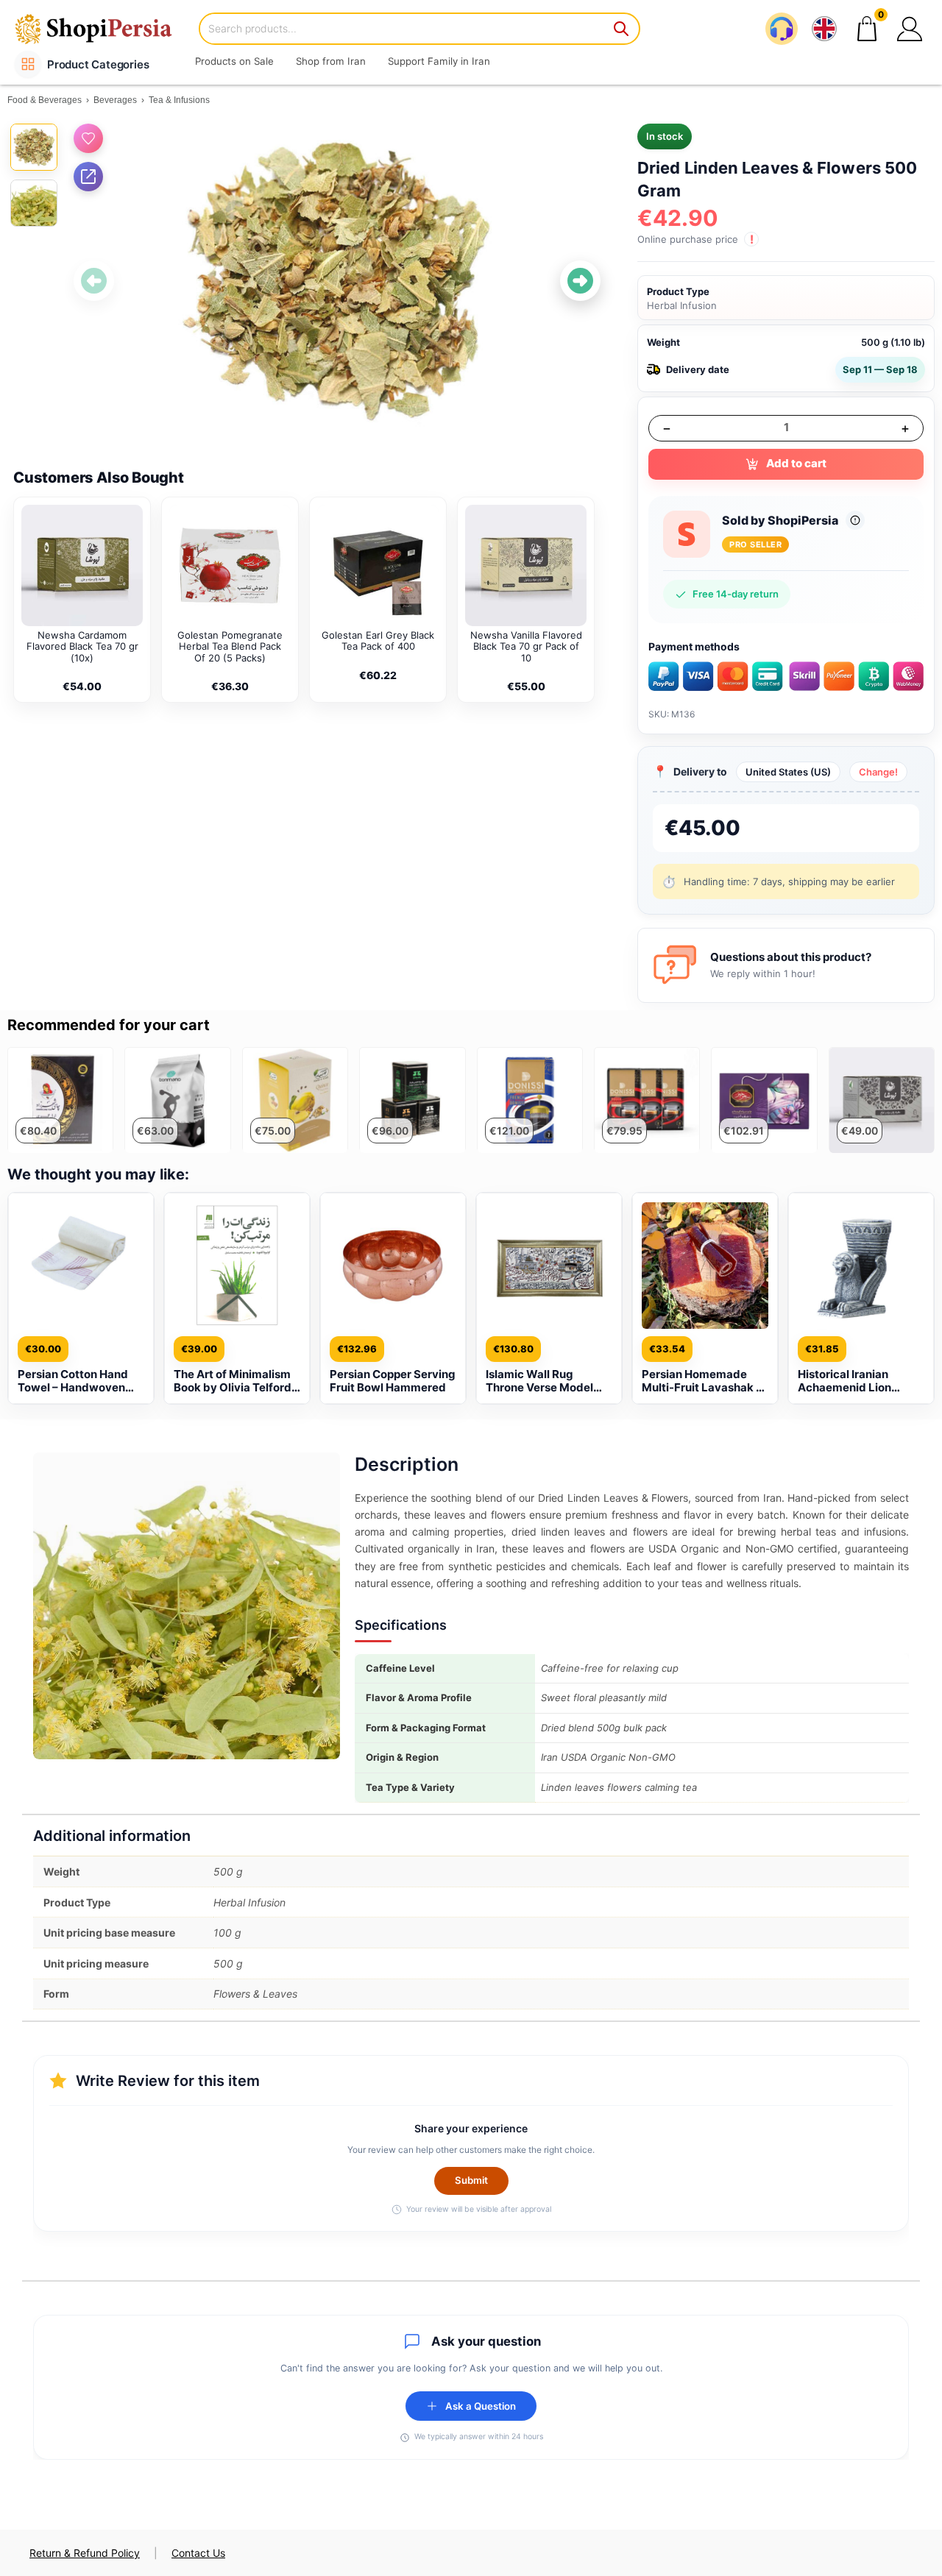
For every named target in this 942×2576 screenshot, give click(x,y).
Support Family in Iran (439, 61)
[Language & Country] (824, 29)
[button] (910, 29)
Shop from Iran (331, 61)
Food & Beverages (45, 100)
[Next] (580, 281)
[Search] (622, 29)
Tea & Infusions (179, 100)
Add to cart (796, 463)
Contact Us (198, 2553)
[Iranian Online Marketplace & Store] (103, 28)
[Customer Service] (782, 29)
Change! (878, 772)
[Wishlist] (88, 138)
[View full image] (337, 281)
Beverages (115, 100)
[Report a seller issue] (855, 520)
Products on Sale (234, 61)
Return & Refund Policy (85, 2553)
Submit (471, 2180)
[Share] (88, 177)
